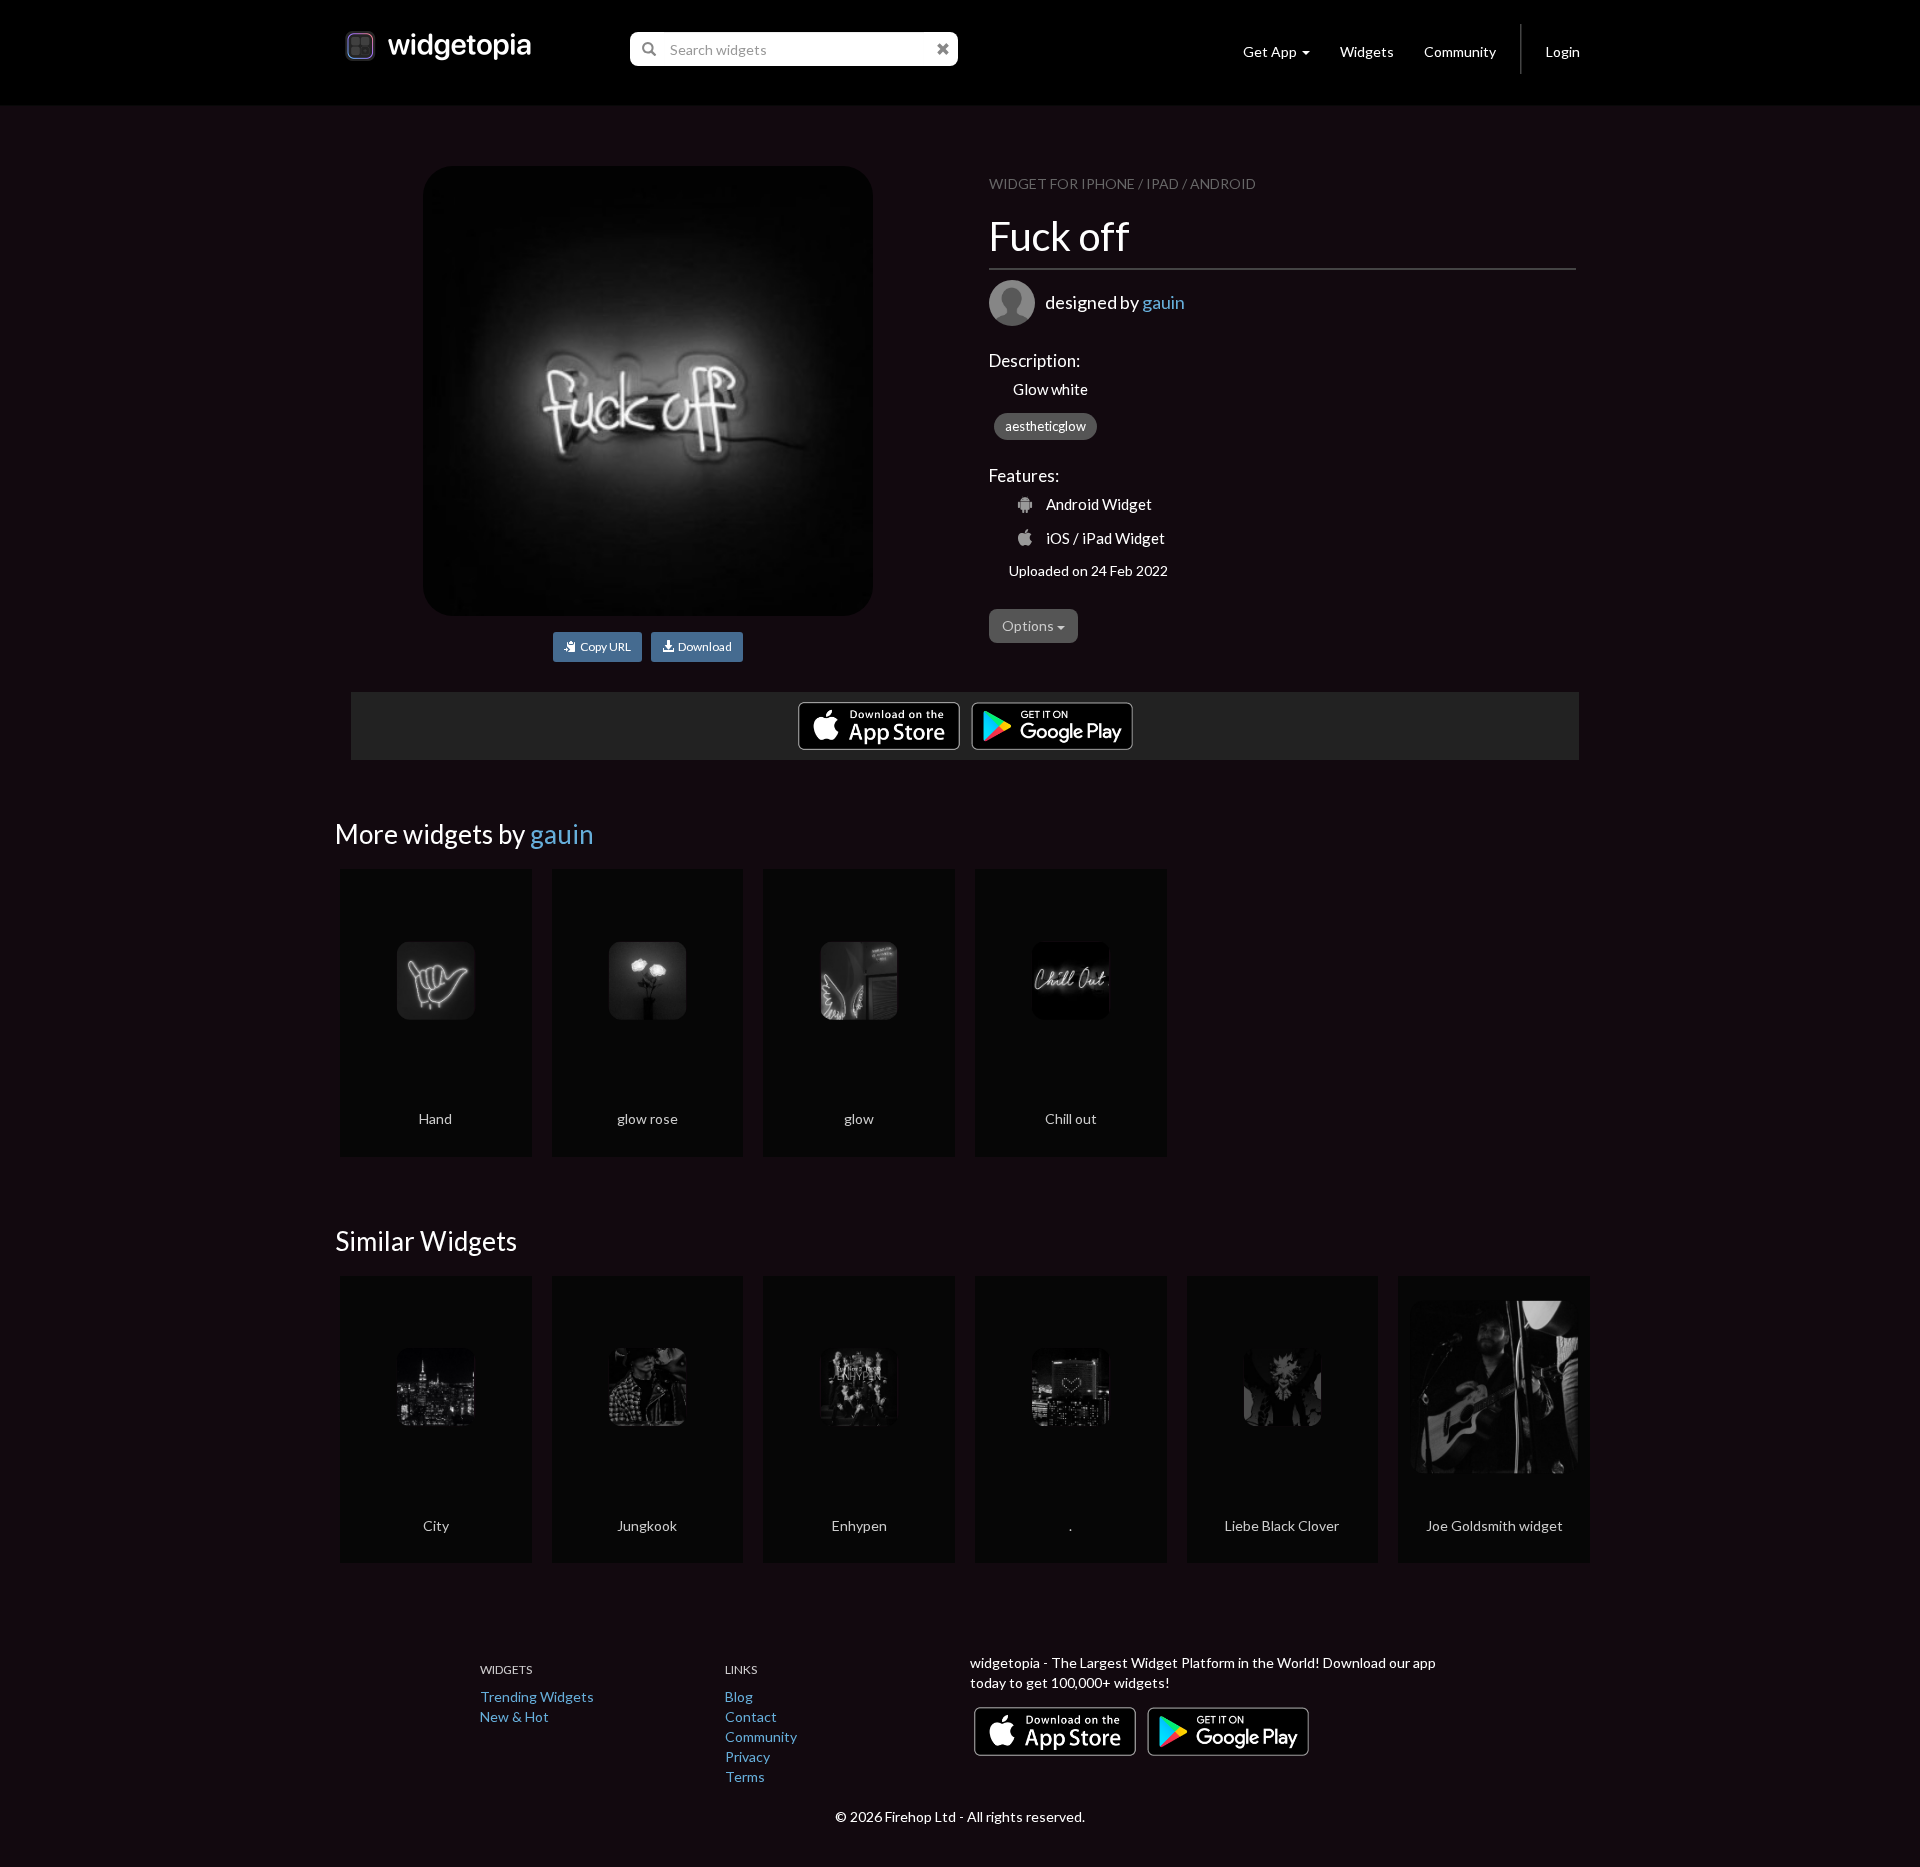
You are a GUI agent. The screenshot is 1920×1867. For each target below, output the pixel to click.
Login (1563, 51)
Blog (739, 1696)
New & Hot (514, 1716)
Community (1460, 51)
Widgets (1367, 51)
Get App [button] (1270, 51)
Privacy (747, 1756)
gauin (1163, 302)
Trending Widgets (537, 1696)
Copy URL (603, 646)
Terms (745, 1776)
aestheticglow (1045, 426)
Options (1029, 625)
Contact (751, 1716)
